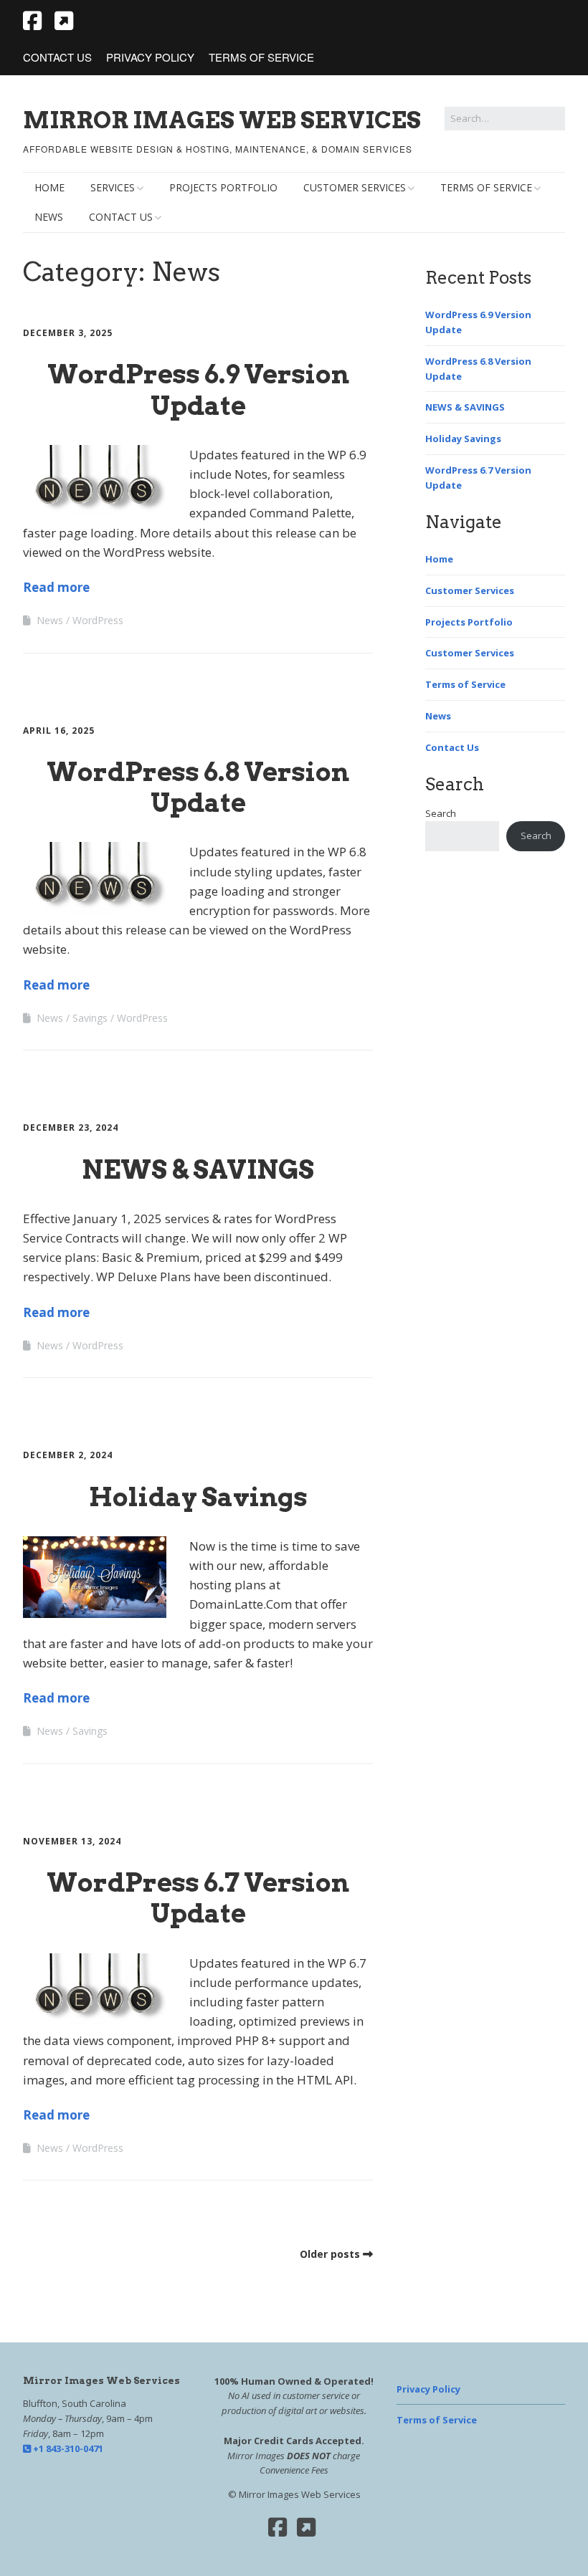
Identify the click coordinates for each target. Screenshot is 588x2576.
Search (441, 813)
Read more (56, 587)
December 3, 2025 (68, 333)
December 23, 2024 (71, 1127)
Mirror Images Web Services (222, 120)
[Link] (306, 2527)
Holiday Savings (198, 1497)
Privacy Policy (150, 57)
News (49, 217)
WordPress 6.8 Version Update (198, 787)
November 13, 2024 (72, 1841)
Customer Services (355, 187)
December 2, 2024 (68, 1455)
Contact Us (57, 57)
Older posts (330, 2254)
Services (113, 187)
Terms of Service (261, 57)
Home (49, 187)
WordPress (98, 620)
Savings (90, 1018)
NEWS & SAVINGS (198, 1169)
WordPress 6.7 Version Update (198, 1898)
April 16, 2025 (59, 731)
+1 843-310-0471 (67, 2448)
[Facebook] (278, 2527)
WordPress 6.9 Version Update (198, 389)
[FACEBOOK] (34, 20)
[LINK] (64, 20)
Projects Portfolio (223, 187)
